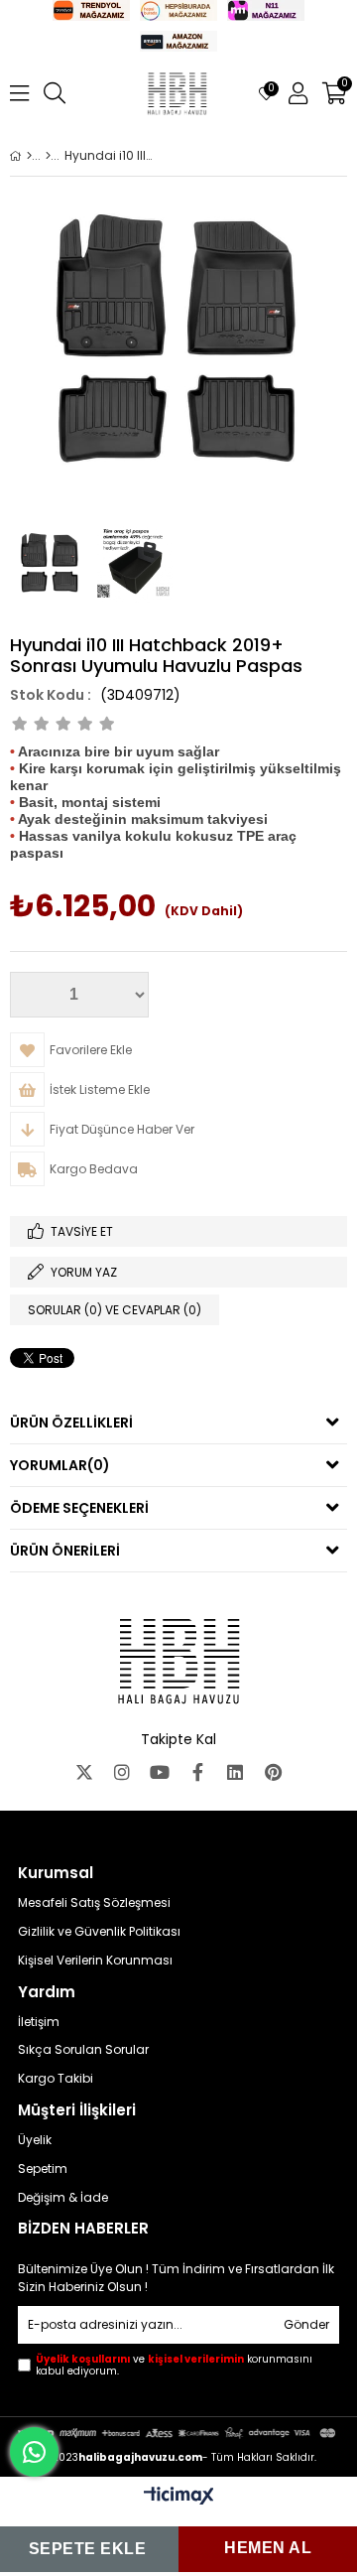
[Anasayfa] (29, 156)
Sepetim (43, 2169)
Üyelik (35, 2140)
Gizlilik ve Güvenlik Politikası (99, 1932)
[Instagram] (122, 1772)
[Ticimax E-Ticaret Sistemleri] (179, 2497)
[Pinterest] (273, 1772)
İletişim (39, 2022)
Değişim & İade (63, 2198)
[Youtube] (160, 1772)
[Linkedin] (235, 1772)
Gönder (306, 2324)
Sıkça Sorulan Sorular (83, 2050)
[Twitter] (84, 1772)
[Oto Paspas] (48, 156)
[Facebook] (197, 1772)
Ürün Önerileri (65, 1551)
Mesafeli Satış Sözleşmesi (94, 1903)
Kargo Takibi (56, 2079)
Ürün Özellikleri (71, 1423)
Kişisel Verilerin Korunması (95, 1961)
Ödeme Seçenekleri (79, 1508)
